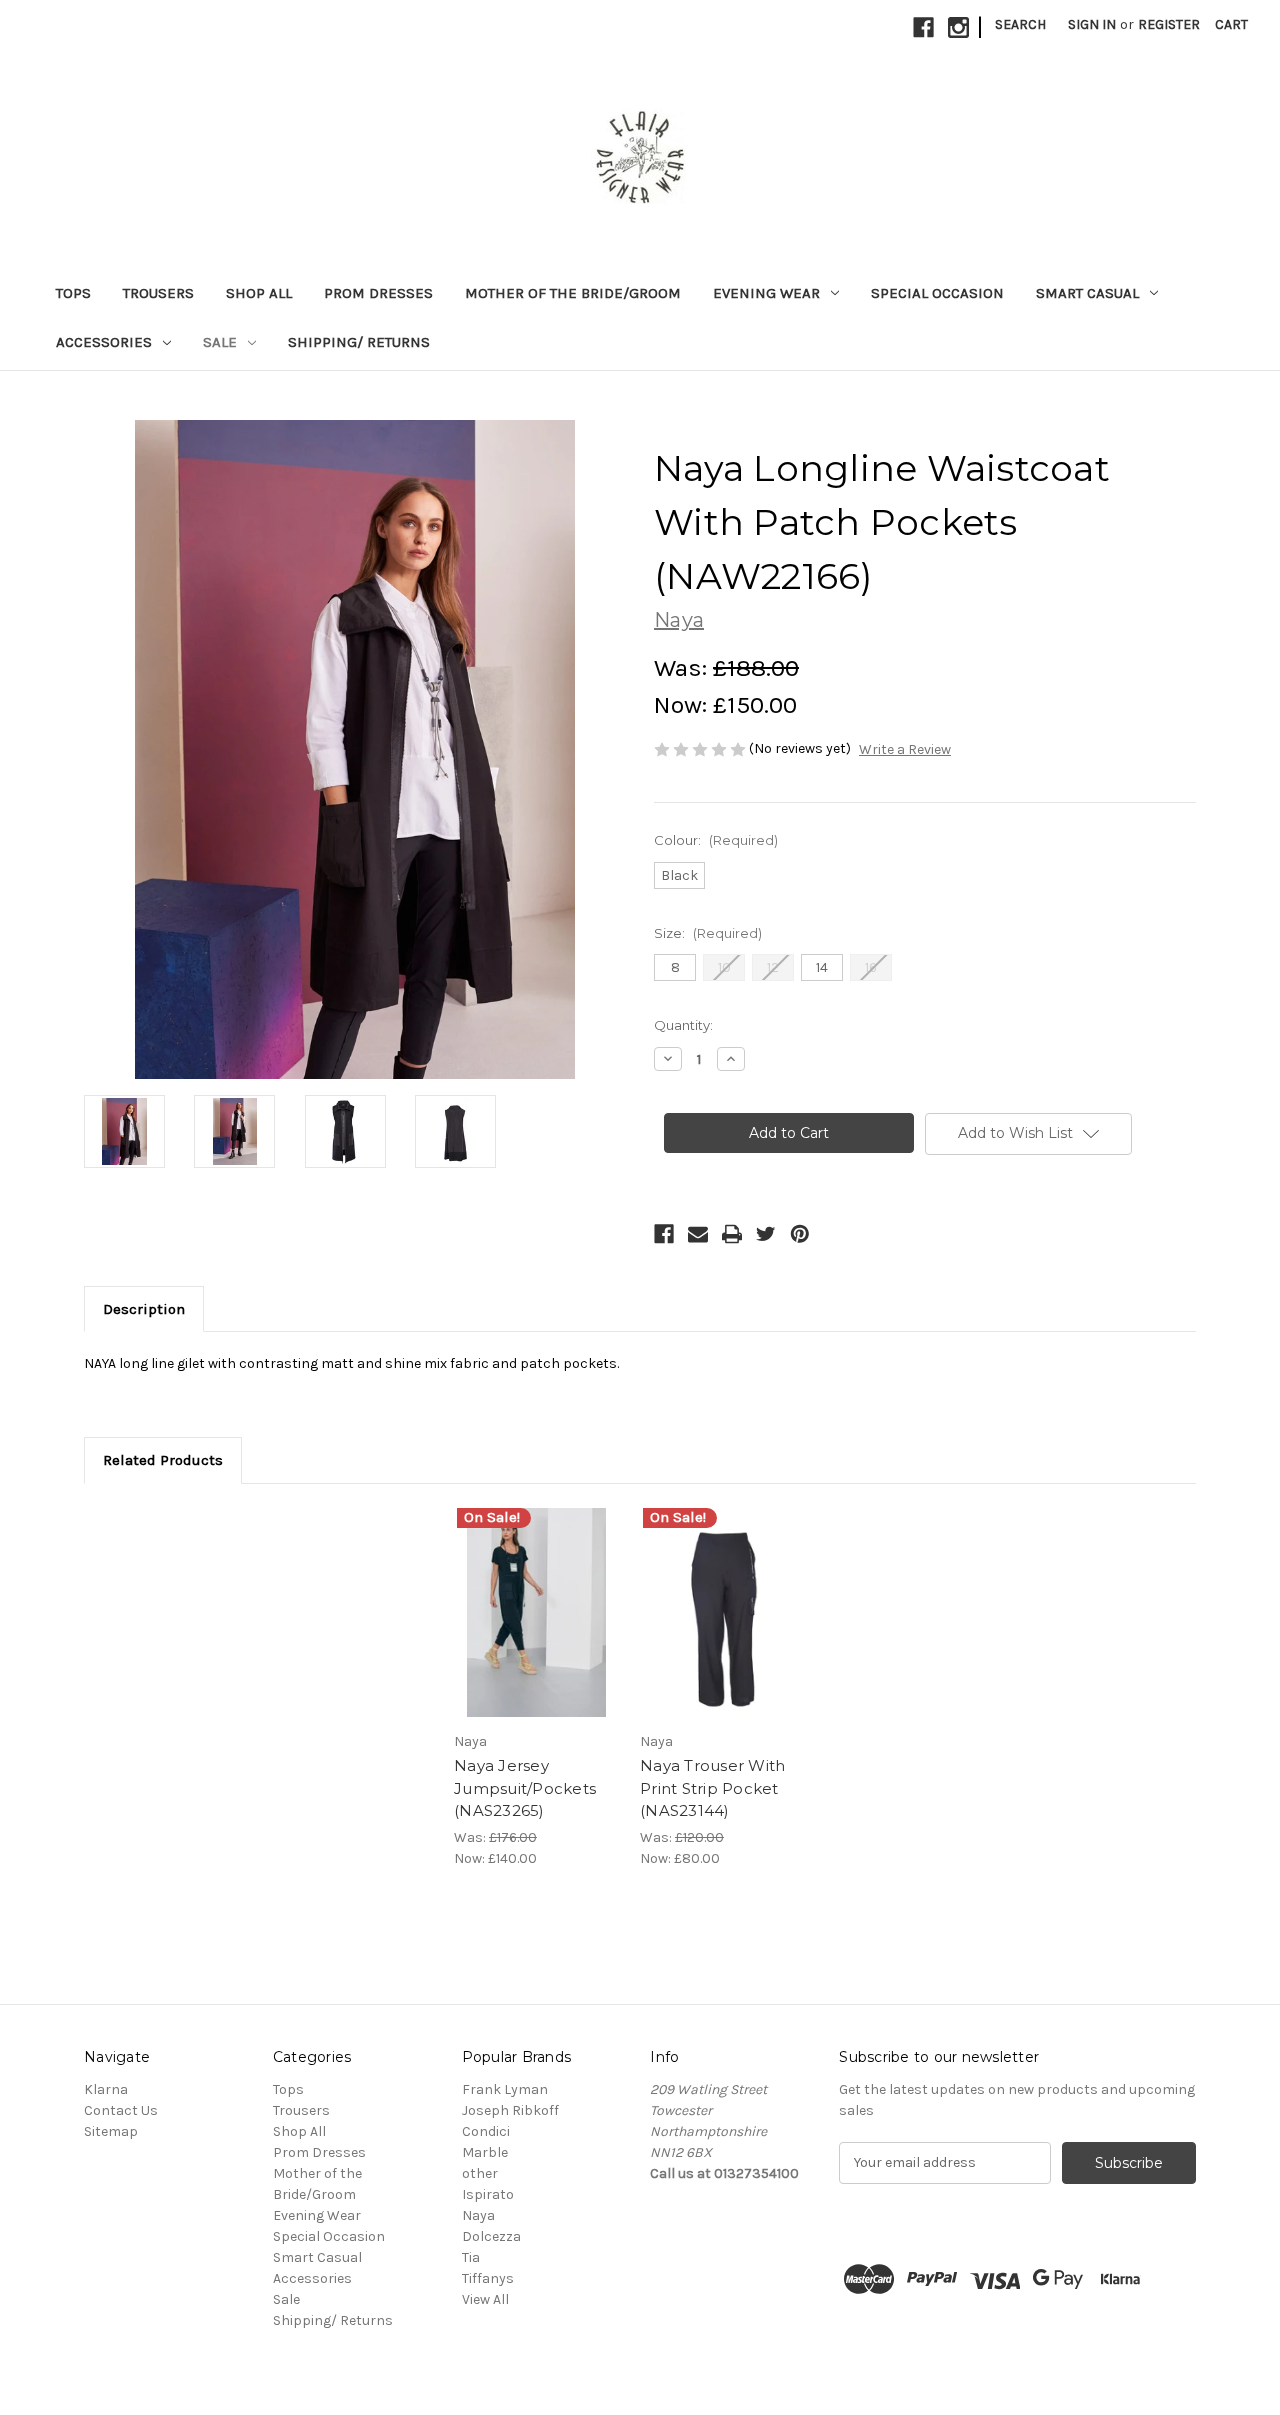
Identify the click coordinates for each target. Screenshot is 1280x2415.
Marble (485, 2152)
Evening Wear (766, 293)
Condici (486, 2131)
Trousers (158, 293)
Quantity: (683, 1025)
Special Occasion (937, 293)
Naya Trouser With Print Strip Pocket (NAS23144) (712, 1788)
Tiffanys (488, 2278)
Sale (220, 342)
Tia (471, 2257)
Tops (73, 293)
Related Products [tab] (163, 1460)
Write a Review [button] (905, 749)
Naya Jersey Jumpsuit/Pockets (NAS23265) (525, 1788)
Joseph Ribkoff (510, 2110)
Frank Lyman (505, 2089)
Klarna (106, 2089)
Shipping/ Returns (359, 342)
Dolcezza (491, 2236)
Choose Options (537, 1630)
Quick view (520, 1595)
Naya (478, 2215)
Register (1169, 24)
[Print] (732, 1234)
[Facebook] (923, 27)
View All (485, 2299)
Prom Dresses (378, 293)
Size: (708, 933)
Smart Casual (1087, 293)
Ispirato (488, 2194)
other (480, 2173)
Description (144, 1309)
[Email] (698, 1234)
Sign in (1092, 24)
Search (1020, 24)
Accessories (104, 342)
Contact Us (121, 2110)
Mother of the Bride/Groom (573, 293)
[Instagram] (958, 27)
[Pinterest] (800, 1234)
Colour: (716, 840)
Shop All (259, 293)
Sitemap (111, 2131)
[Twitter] (766, 1234)
